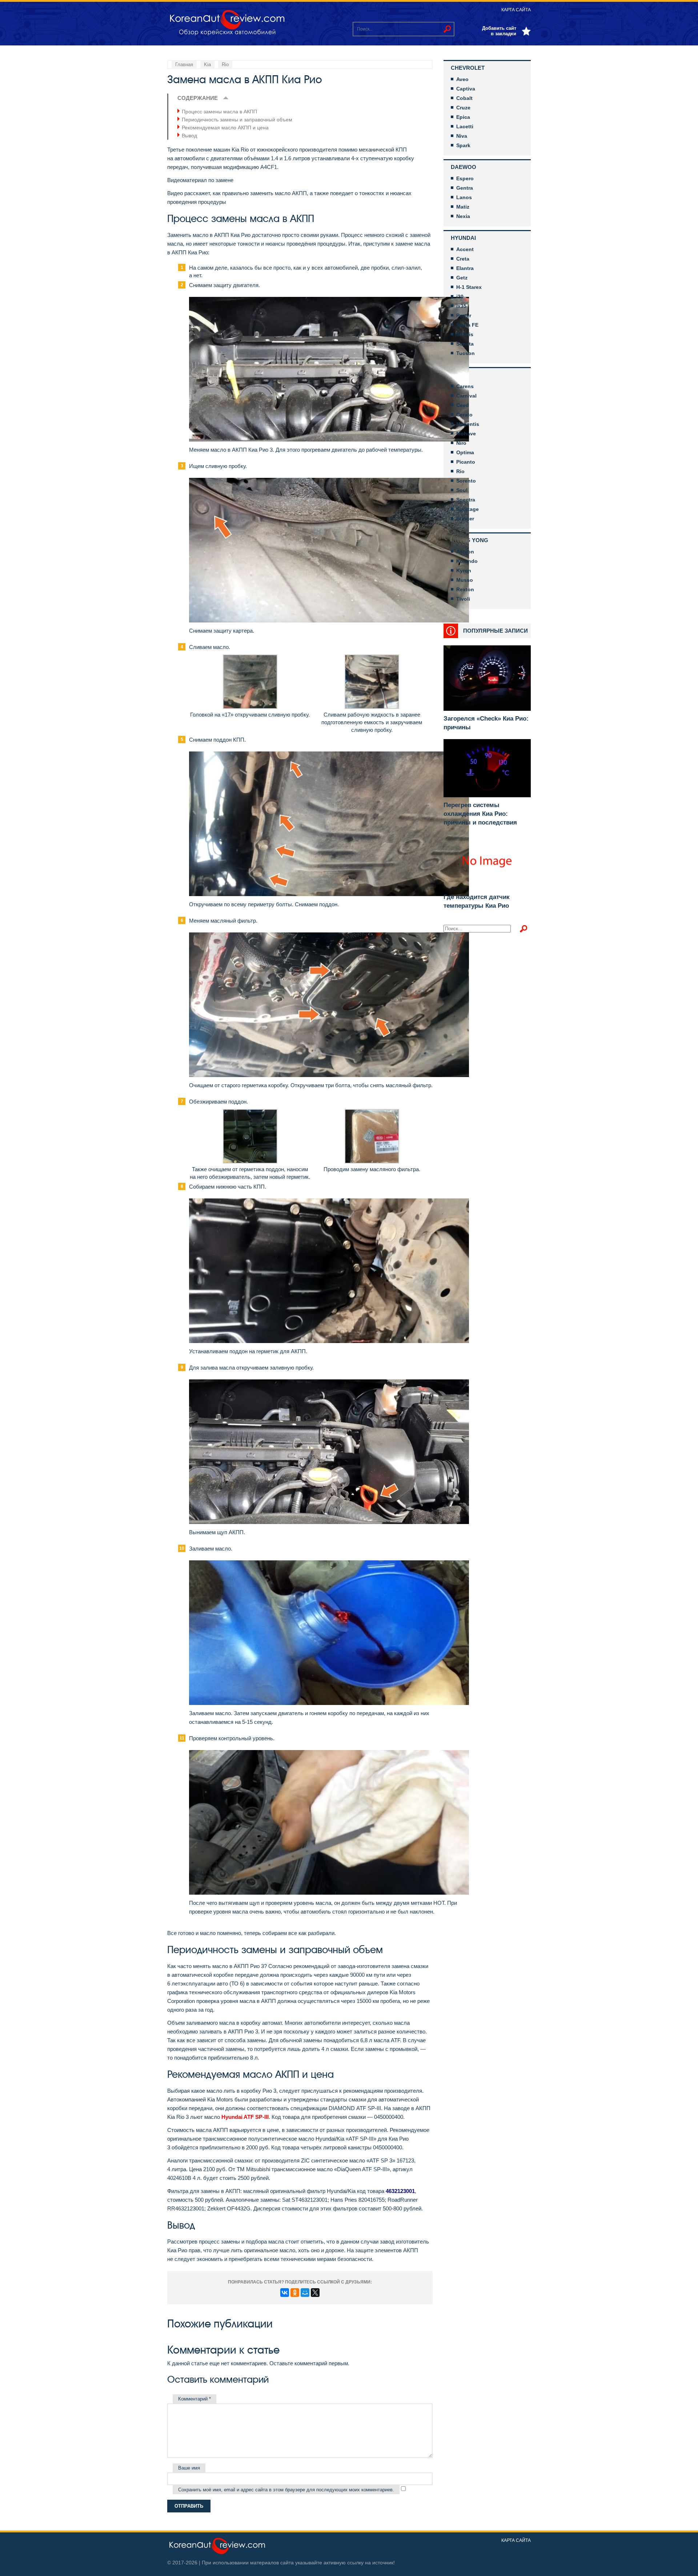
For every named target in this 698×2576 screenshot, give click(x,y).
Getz (462, 278)
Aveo (462, 79)
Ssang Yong (470, 540)
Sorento (466, 481)
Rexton (465, 589)
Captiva (466, 89)
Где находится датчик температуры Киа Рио (477, 901)
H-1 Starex (469, 287)
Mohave (466, 434)
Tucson (466, 353)
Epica (463, 117)
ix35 (461, 306)
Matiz (463, 207)
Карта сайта (516, 10)
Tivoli (463, 599)
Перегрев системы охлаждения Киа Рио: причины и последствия (480, 814)
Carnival (466, 396)
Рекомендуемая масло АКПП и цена (225, 128)
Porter (464, 315)
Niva (462, 136)
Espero (465, 178)
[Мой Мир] (305, 2293)
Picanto (466, 462)
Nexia (463, 216)
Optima (465, 452)
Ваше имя (189, 2468)
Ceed (463, 405)
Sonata (465, 344)
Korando (467, 561)
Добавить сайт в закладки (499, 31)
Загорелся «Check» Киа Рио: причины (486, 723)
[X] (315, 2293)
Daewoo (464, 167)
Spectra (466, 500)
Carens (465, 386)
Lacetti (465, 126)
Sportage (468, 509)
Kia (456, 375)
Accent (465, 249)
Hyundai (463, 238)
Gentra (465, 188)
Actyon (465, 552)
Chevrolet (468, 68)
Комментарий (194, 2399)
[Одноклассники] (295, 2293)
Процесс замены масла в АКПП (219, 112)
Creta (463, 259)
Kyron (464, 571)
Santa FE (467, 325)
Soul (462, 490)
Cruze (463, 108)
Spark (463, 145)
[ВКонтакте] (285, 2293)
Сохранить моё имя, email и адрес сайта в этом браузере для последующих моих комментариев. (286, 2490)
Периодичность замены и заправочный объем (237, 120)
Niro (461, 443)
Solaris (465, 334)
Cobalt (464, 98)
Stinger (465, 519)
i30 (460, 297)
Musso (465, 580)
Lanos (464, 197)
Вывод (189, 136)
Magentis (468, 424)
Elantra (465, 268)
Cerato (464, 415)
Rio (460, 471)
